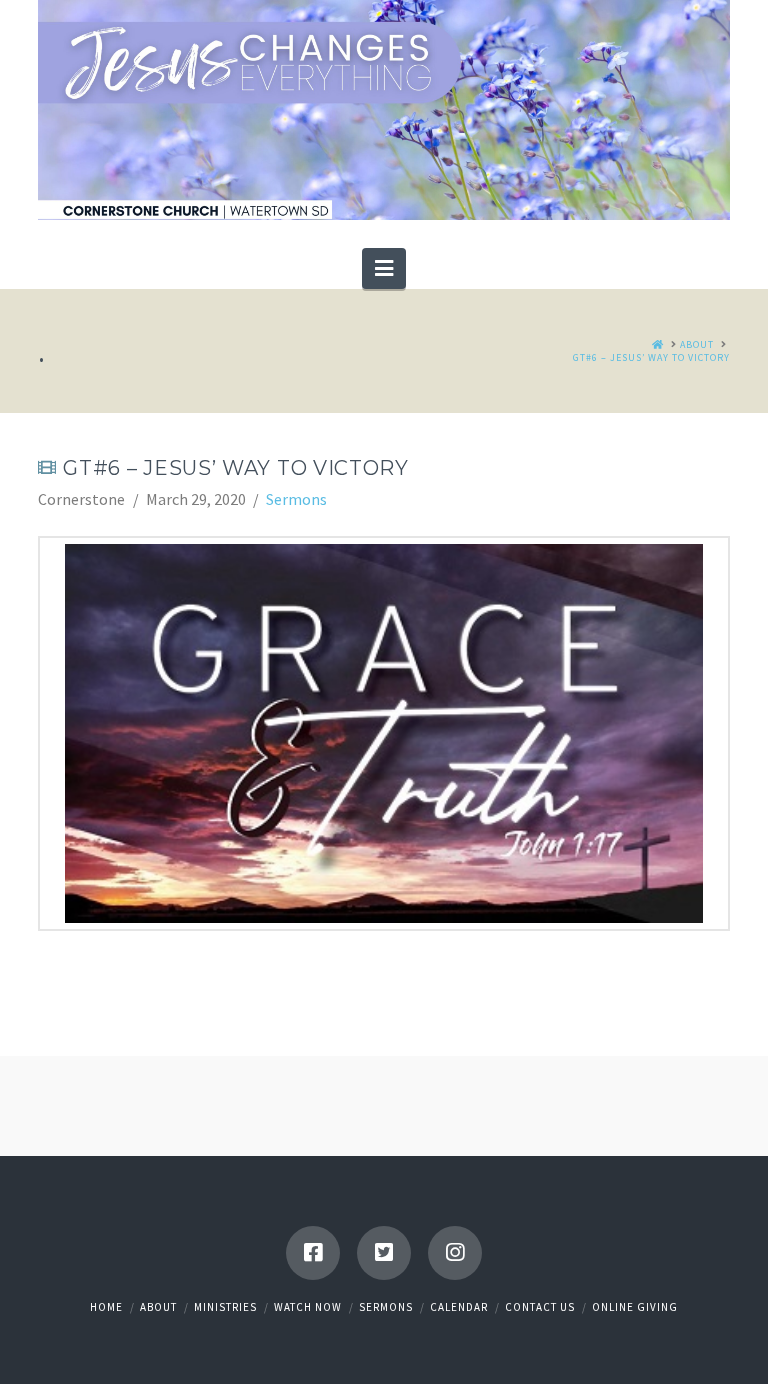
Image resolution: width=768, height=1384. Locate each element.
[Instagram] (455, 1253)
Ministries (225, 1307)
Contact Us (540, 1307)
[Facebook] (313, 1253)
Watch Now (308, 1307)
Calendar (459, 1307)
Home (106, 1307)
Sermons (296, 499)
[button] (384, 268)
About (158, 1307)
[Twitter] (384, 1253)
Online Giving (635, 1307)
